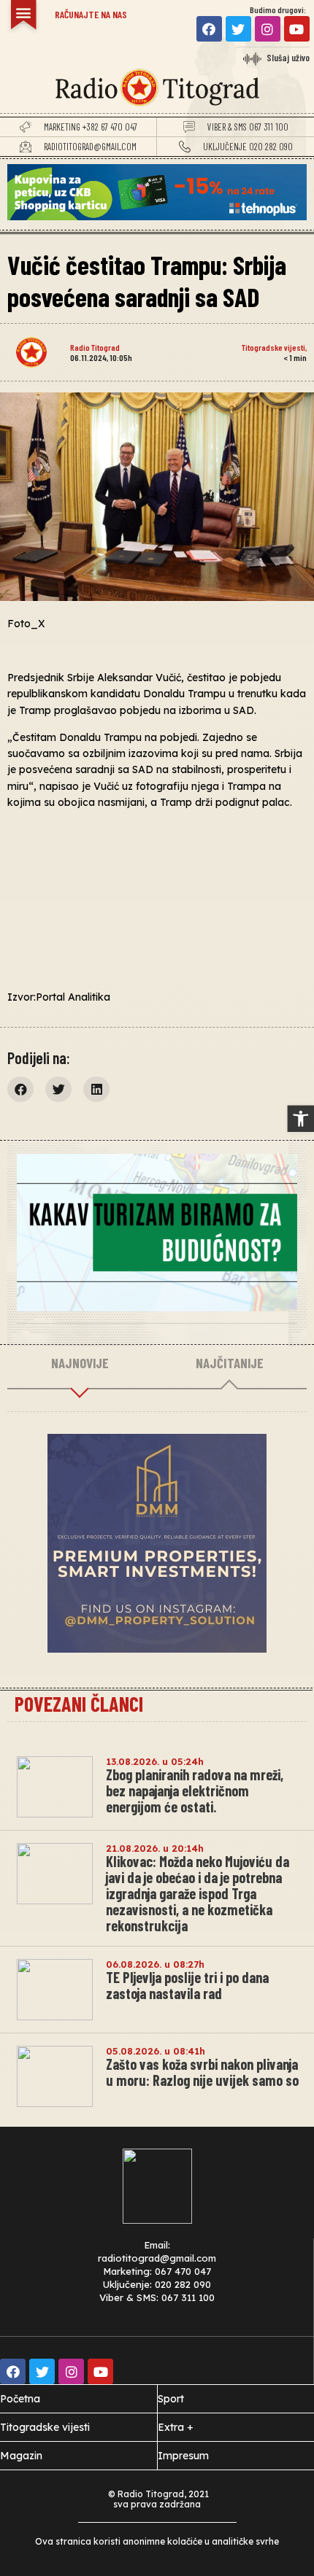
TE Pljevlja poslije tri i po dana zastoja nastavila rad (187, 1985)
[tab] (80, 1364)
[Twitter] (238, 29)
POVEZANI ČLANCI (79, 1704)
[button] (301, 1119)
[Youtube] (297, 29)
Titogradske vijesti (273, 347)
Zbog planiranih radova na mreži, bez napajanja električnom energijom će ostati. (195, 1791)
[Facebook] (209, 29)
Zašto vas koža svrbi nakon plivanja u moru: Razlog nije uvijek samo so (202, 2072)
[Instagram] (268, 29)
